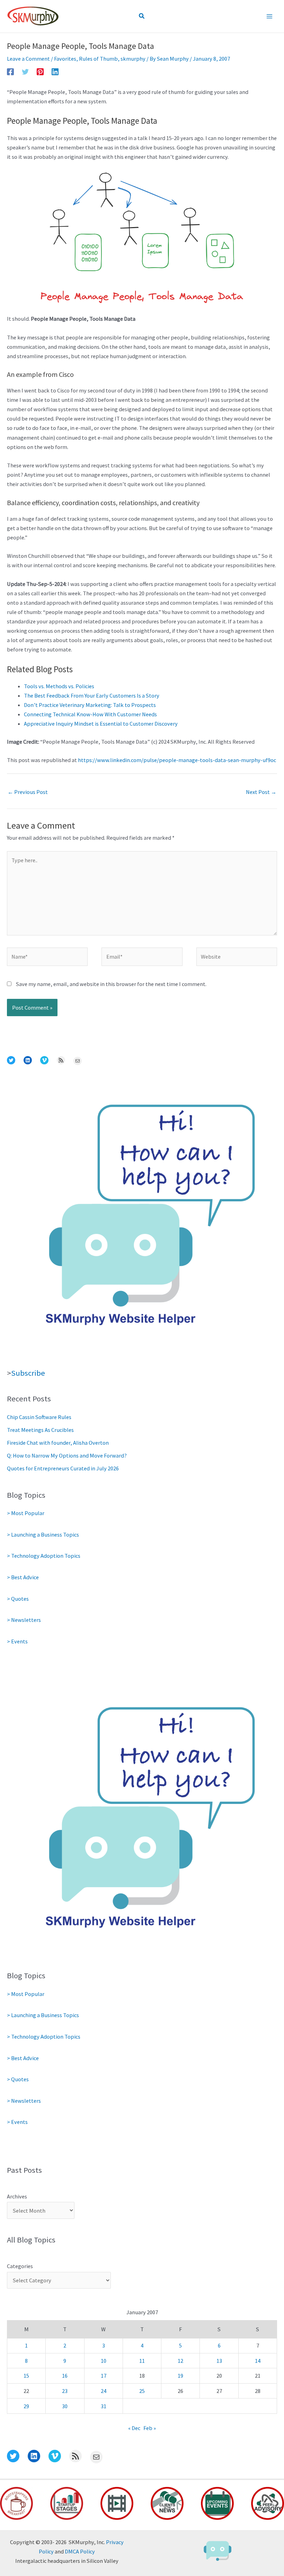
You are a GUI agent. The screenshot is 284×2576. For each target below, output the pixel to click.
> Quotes (18, 1599)
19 (180, 2376)
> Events (17, 1641)
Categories (20, 2266)
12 (180, 2361)
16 (65, 2376)
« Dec (134, 2428)
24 (104, 2391)
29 (26, 2406)
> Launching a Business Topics (43, 1535)
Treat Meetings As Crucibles (40, 1430)
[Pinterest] (40, 71)
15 (26, 2376)
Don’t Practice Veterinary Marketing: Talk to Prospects (90, 705)
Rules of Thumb (98, 59)
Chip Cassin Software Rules (39, 1417)
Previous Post (28, 792)
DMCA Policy (80, 2551)
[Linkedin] (55, 71)
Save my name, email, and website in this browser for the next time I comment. (111, 984)
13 (219, 2361)
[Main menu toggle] (269, 16)
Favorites (65, 59)
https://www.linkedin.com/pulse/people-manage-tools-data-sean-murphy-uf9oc (177, 760)
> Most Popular (26, 1513)
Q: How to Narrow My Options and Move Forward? (67, 1455)
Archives (17, 2196)
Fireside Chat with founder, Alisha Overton (58, 1443)
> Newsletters (24, 1620)
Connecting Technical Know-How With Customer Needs (90, 714)
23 (65, 2391)
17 (104, 2376)
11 (142, 2361)
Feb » (150, 2428)
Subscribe (28, 1373)
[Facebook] (10, 71)
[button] (142, 16)
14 (258, 2361)
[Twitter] (25, 71)
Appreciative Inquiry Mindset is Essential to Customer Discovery (101, 724)
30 (65, 2406)
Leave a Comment (28, 59)
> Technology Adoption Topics (44, 1556)
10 (104, 2361)
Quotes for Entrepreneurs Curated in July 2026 (63, 1468)
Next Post (261, 792)
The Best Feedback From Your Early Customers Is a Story (92, 695)
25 (142, 2391)
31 (104, 2406)
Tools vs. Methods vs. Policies (59, 686)
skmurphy (133, 59)
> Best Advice (23, 1577)
